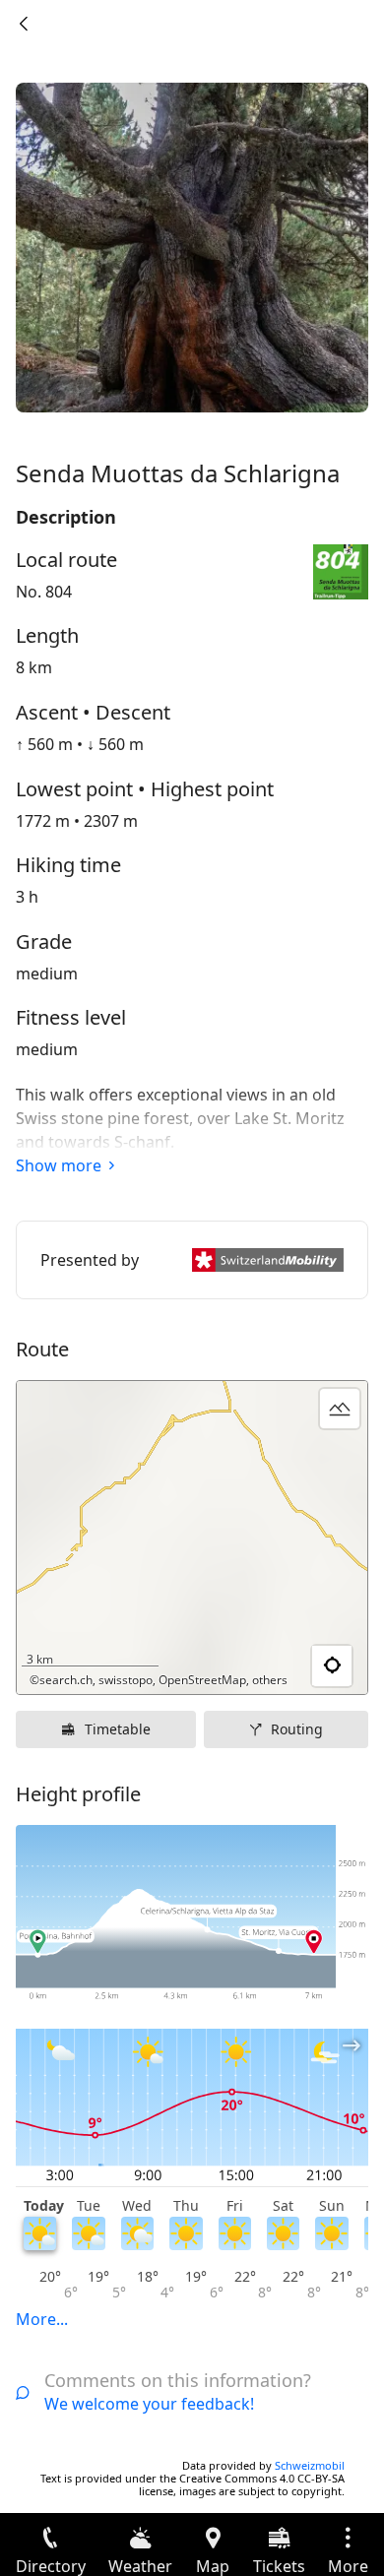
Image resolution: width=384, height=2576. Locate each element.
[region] (192, 1538)
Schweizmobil (310, 2465)
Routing (297, 1729)
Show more (59, 1165)
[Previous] (24, 24)
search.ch (66, 1680)
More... (42, 2319)
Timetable (118, 1729)
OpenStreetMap (202, 1680)
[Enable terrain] (340, 1409)
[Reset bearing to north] (277, 1666)
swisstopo (126, 1680)
